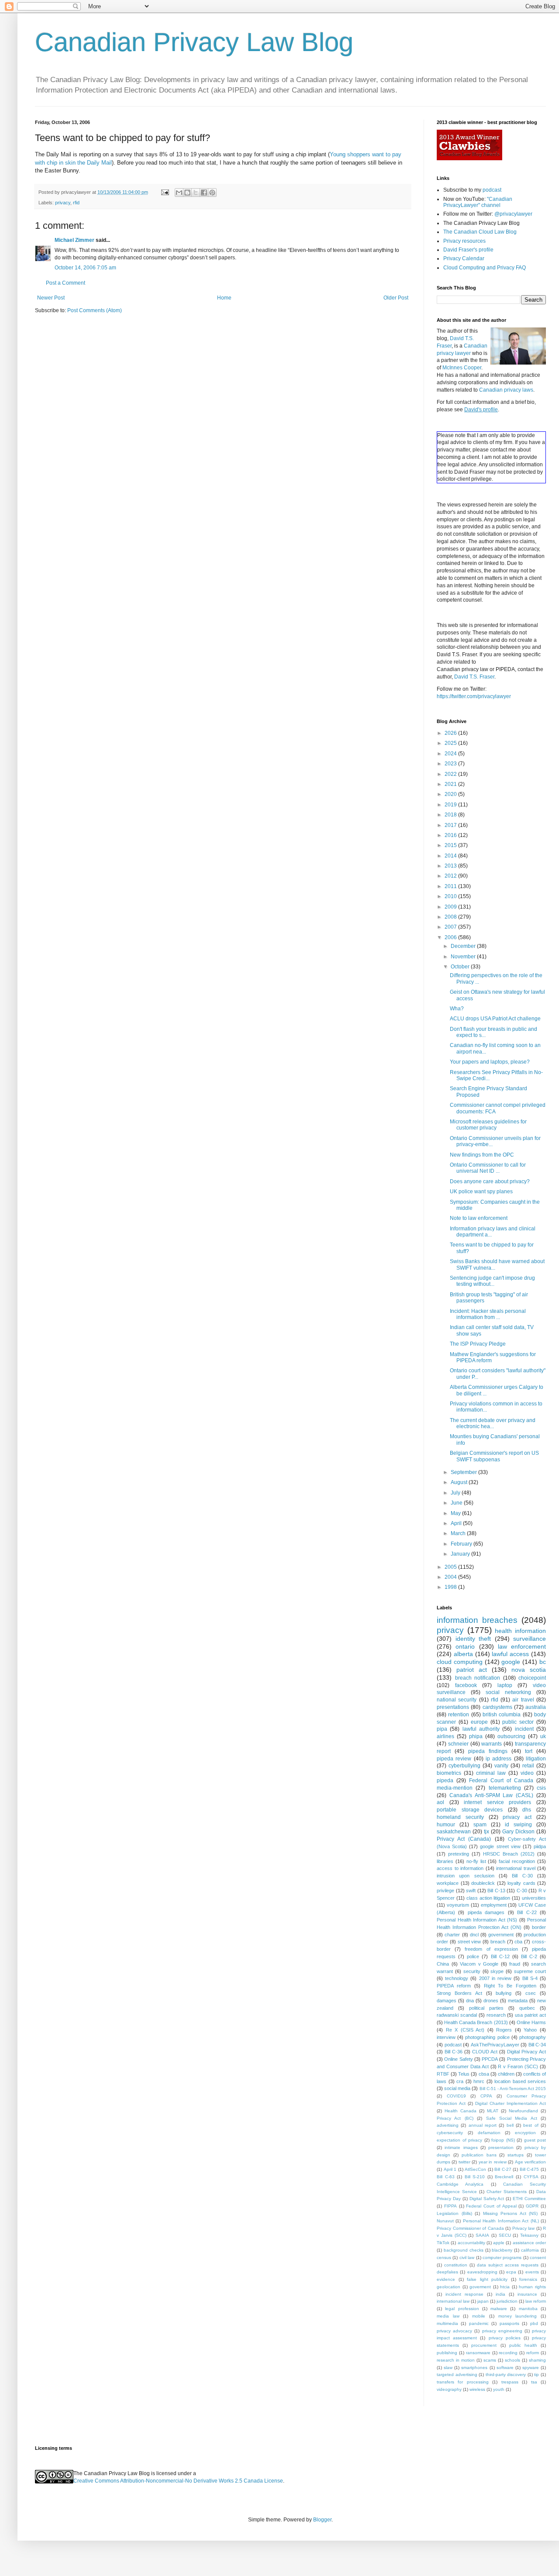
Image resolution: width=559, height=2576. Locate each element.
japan (483, 2301)
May (456, 1513)
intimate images (461, 2147)
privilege (445, 1891)
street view (469, 1942)
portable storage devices (470, 1810)
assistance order (529, 2243)
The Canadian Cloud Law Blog (480, 232)
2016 (451, 835)
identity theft (473, 1639)
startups (516, 2155)
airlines (445, 1736)
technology (457, 1978)
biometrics (449, 1773)
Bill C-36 (454, 2052)
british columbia (502, 1715)
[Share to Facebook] (204, 193)
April (457, 1523)
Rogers (504, 2030)
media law (448, 2316)
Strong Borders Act (459, 1993)
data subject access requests (508, 2265)
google (511, 1662)
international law (453, 2301)
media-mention (455, 1788)
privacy (63, 203)
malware (499, 2309)
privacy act (517, 1817)
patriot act (472, 1670)
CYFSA (531, 2177)
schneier (458, 1744)
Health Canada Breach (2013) (476, 2022)
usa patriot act (530, 2015)
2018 (451, 815)
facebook (466, 1685)
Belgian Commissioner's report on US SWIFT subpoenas (494, 1456)
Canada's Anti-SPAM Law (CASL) (491, 1795)
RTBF (443, 2074)
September (464, 1472)
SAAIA (482, 2235)
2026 (451, 733)
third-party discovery (506, 2375)
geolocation (449, 2287)
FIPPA (450, 2206)
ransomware (478, 2353)
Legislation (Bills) (454, 2213)
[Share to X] (196, 193)
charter (452, 1935)
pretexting (459, 1854)
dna (470, 2001)
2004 (451, 1577)
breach (498, 1942)
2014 (451, 856)
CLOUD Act (485, 2052)
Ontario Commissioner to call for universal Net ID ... (488, 1168)
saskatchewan (454, 1832)
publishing (447, 2353)
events (532, 2272)
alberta (463, 1654)
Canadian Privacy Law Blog (194, 42)
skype (497, 1971)
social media (457, 2088)
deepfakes (447, 2272)
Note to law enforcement (479, 1218)
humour (446, 1825)
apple (499, 2243)
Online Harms (531, 2022)
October (461, 967)
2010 (451, 896)
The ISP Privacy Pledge (478, 1344)
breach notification (478, 1678)
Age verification (530, 2162)
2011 (451, 886)
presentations (453, 1707)
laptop (505, 1685)
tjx (487, 1832)
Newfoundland (523, 2111)
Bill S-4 (530, 1978)
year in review (493, 2162)
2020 (451, 794)
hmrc (479, 2081)
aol (440, 1802)
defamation (489, 2133)
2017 (451, 825)
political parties (486, 2008)
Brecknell (504, 2177)
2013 (451, 866)
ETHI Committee (529, 2199)
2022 (451, 774)
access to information (460, 1868)
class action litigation (488, 1898)
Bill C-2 (529, 1956)
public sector (518, 1722)
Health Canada (461, 2111)
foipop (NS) (503, 2140)
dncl (474, 1935)
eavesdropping (482, 2272)
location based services (520, 2081)
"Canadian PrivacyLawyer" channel (478, 202)
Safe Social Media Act (512, 2118)
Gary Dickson (518, 1832)
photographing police (487, 2037)
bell (510, 2125)
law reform (536, 2301)
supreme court (530, 1971)
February (462, 1544)
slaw (448, 2368)
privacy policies (505, 2338)
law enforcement (522, 1646)
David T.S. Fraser (474, 677)
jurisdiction (507, 2301)
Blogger (322, 2520)
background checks (464, 2250)
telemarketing (505, 1788)
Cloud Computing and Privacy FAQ (485, 268)
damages (447, 2001)
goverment (480, 2287)
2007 (451, 927)
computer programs (502, 2257)
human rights (532, 2287)
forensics (528, 2279)
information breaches (477, 1620)
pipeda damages (486, 1912)
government (501, 1935)
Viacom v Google (479, 1964)
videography (449, 2389)
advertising (448, 2125)
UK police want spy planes (481, 1192)
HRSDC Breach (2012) (509, 1854)
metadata (518, 2001)
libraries (445, 1861)
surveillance (530, 1639)
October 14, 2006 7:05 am (85, 268)
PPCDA (490, 2059)
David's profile (481, 410)
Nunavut (445, 2221)
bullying (504, 1993)
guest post (535, 2140)
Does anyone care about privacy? (490, 1181)
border (539, 1927)
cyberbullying (464, 1766)
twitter (464, 2162)
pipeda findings (488, 1751)
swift (471, 1891)
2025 (451, 743)
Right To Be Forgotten (510, 1986)
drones (491, 2001)
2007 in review (495, 1978)
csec (531, 1993)
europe (479, 1722)
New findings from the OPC (482, 1155)
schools (512, 2360)
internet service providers (497, 1802)
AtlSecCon (475, 2169)
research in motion (456, 2360)
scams (490, 2360)
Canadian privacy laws (506, 390)
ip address (499, 1759)
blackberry (502, 2250)
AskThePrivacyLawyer (495, 2045)
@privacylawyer (513, 214)
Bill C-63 (446, 2177)
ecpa (511, 2272)
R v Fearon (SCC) (518, 2066)
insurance (527, 2294)
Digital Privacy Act (526, 2052)
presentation (501, 2147)
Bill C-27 (503, 2169)
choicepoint (532, 1678)
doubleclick (483, 1883)
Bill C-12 (500, 1956)
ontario (465, 1646)
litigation (536, 1759)
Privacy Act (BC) (455, 2118)
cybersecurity (450, 2133)
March (459, 1533)
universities (534, 1898)
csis (541, 1788)
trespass (510, 2382)
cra (460, 2081)
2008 (451, 917)
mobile (479, 2316)
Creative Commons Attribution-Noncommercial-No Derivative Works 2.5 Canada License (178, 2481)
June (457, 1503)
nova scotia (529, 1670)
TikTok (443, 2243)
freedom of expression (491, 1949)
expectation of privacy (459, 2140)
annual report (483, 2125)
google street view (500, 1846)
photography (533, 2037)
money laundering (518, 2316)
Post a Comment (66, 283)
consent (538, 2257)
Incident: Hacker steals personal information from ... (488, 1314)
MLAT (493, 2111)
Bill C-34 (537, 2045)
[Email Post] (165, 192)
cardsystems (497, 1707)
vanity (501, 1766)
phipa (476, 1736)
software (505, 2368)
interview (446, 2037)
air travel (523, 1700)
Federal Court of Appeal (491, 2206)
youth (499, 2389)
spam (480, 1825)
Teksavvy (529, 2235)
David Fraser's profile (468, 250)
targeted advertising (457, 2375)
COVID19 (456, 2096)
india (500, 2294)
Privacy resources (464, 241)
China (443, 1964)
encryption (525, 2133)
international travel (516, 1868)
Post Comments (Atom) (95, 310)
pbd (534, 2323)
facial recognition (517, 1861)
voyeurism (458, 1905)
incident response (464, 2294)
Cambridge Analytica (460, 2184)
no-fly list (476, 1861)
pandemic (479, 2323)
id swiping (518, 1825)
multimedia (447, 2323)
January (461, 1554)
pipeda (445, 1780)
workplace (448, 1883)
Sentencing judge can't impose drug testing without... (492, 1281)
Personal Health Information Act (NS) (477, 1920)
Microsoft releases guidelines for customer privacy (488, 1125)
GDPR (532, 2206)
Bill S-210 (475, 2177)
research (496, 2015)
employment (494, 1905)
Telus (464, 2074)
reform (533, 2353)
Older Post (396, 298)
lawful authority (481, 1729)
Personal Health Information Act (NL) (501, 2221)
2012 (451, 876)
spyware (531, 2368)
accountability (471, 2243)
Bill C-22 (527, 1912)
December (464, 946)
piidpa (540, 1846)
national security (457, 1700)
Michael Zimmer (74, 240)
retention (459, 1715)
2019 (451, 805)
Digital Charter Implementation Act (511, 2103)
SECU (505, 2235)
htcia (505, 2287)
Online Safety (458, 2059)
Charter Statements (507, 2192)
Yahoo (530, 2030)
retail (528, 1766)
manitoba (528, 2309)
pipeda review (454, 1759)
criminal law (491, 1773)
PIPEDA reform (454, 1986)
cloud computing (460, 1662)
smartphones (474, 2368)
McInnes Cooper (462, 368)
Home (224, 298)
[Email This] (179, 193)
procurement (484, 2345)
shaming (537, 2360)
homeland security (460, 1817)
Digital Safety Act (487, 2199)
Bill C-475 (530, 2169)
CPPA (486, 2096)
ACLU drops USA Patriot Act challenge (495, 1019)
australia (536, 1707)
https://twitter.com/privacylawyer (474, 696)
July (456, 1493)
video (527, 1773)
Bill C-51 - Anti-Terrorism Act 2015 (513, 2089)
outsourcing (511, 1736)
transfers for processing (463, 2382)
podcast (492, 190)
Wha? (457, 1009)
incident (524, 1729)
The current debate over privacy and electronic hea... (493, 1423)
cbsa (484, 2074)
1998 (451, 1587)
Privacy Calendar (464, 258)
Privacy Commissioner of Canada (470, 2228)
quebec (527, 2008)
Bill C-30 (522, 1876)
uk (543, 1736)
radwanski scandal (457, 2015)
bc (543, 1662)
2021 (451, 784)
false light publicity (487, 2279)
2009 (451, 907)
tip (537, 2375)
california (530, 2250)
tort (529, 1751)
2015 (451, 845)
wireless (477, 2389)
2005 (451, 1567)
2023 (451, 764)
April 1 (450, 2169)
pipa (442, 1729)
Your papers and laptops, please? (490, 1062)
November (464, 957)
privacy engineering (502, 2331)
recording (508, 2353)
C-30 (522, 1891)
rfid (76, 203)
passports (509, 2323)
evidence (446, 2279)
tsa (534, 2382)
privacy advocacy (454, 2331)
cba (518, 1942)
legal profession (462, 2309)
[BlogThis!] (187, 193)
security (472, 1971)
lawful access (510, 1654)
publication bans (479, 2155)
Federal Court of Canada (501, 1780)
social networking (508, 1692)
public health (523, 2345)
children (506, 2074)
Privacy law (524, 2228)
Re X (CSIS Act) (465, 2030)
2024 (451, 754)
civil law (467, 2257)
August (460, 1482)
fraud (515, 1964)
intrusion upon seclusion (466, 1876)
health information (520, 1631)
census (444, 2257)
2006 (451, 937)
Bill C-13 (496, 1891)
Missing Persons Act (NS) (511, 2213)
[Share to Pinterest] (212, 193)
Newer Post (51, 298)
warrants (492, 1744)
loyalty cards (521, 1883)
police (473, 1956)
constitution (456, 2265)
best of (531, 2125)
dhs (527, 1810)
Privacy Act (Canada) (464, 1839)
